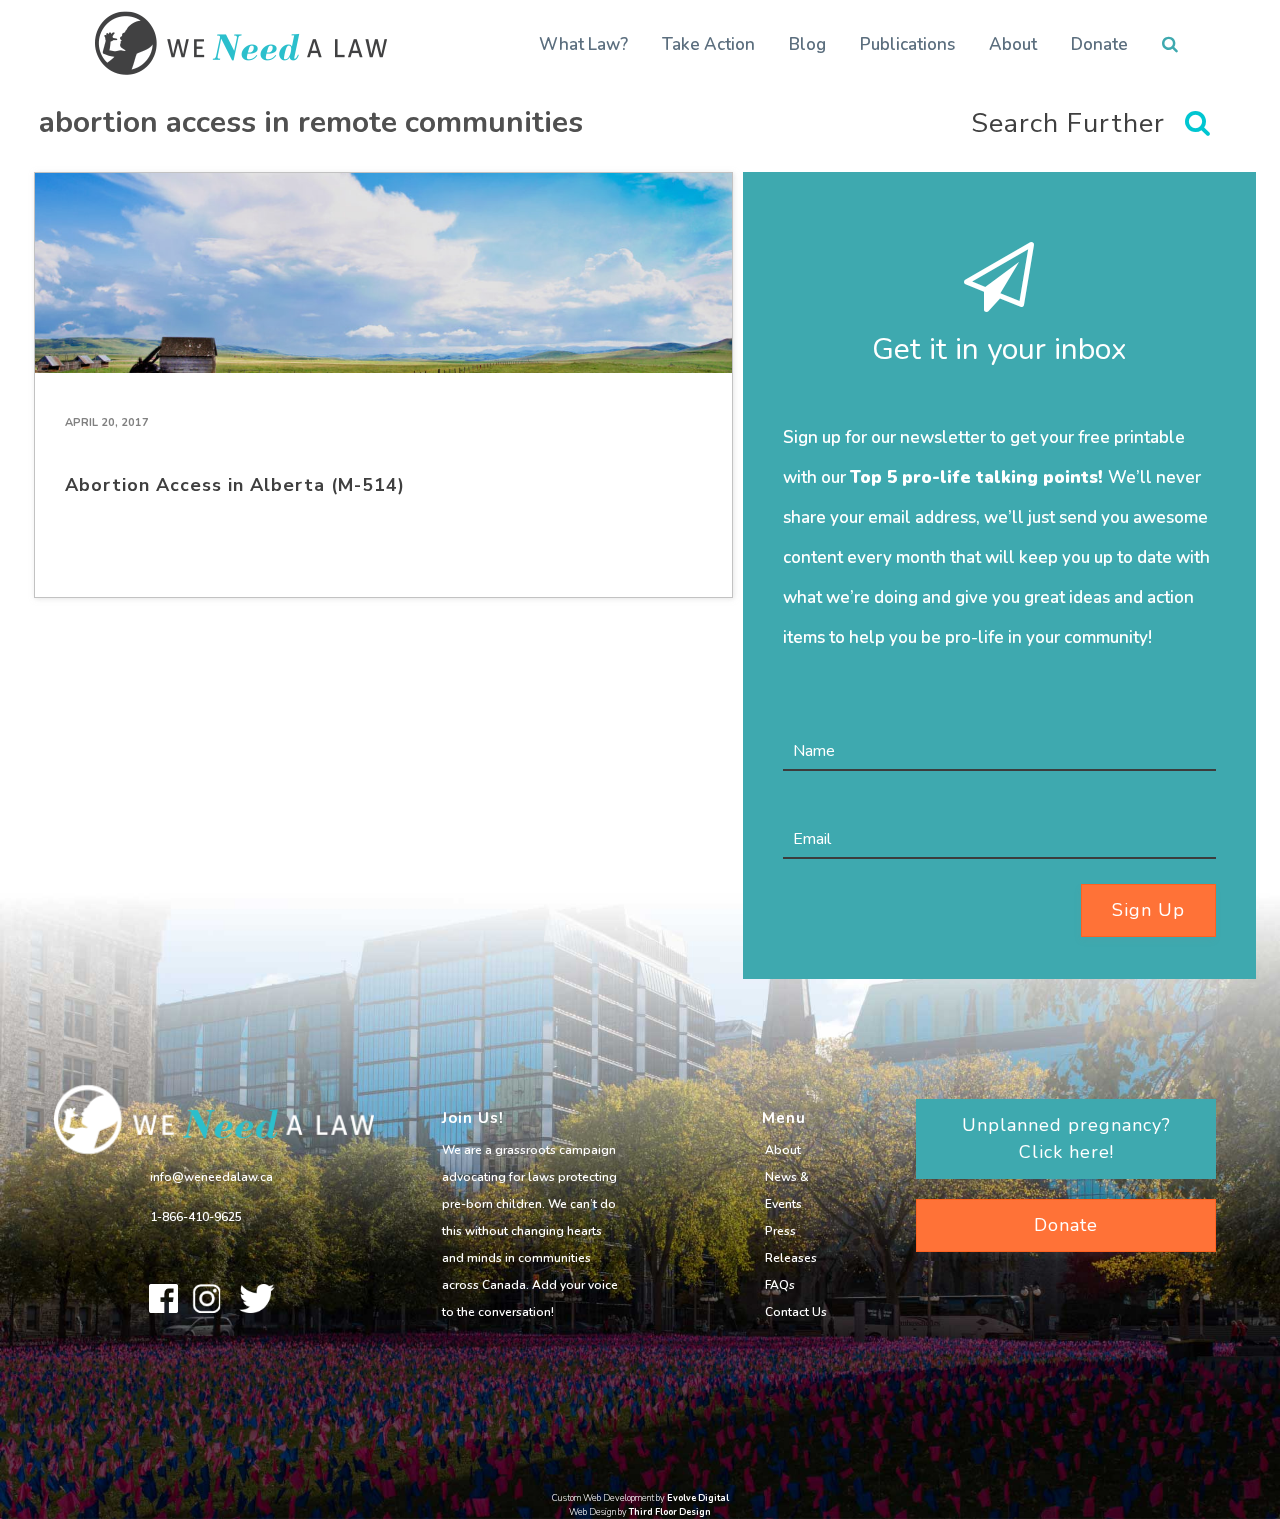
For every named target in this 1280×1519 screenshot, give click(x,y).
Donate (1099, 44)
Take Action (708, 44)
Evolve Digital (698, 1498)
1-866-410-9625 (196, 1217)
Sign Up (1148, 910)
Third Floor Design (670, 1512)
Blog (807, 44)
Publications (907, 44)
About (1013, 44)
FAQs (780, 1285)
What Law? (583, 44)
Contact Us (796, 1312)
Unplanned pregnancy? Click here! (1066, 1138)
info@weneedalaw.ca (211, 1177)
